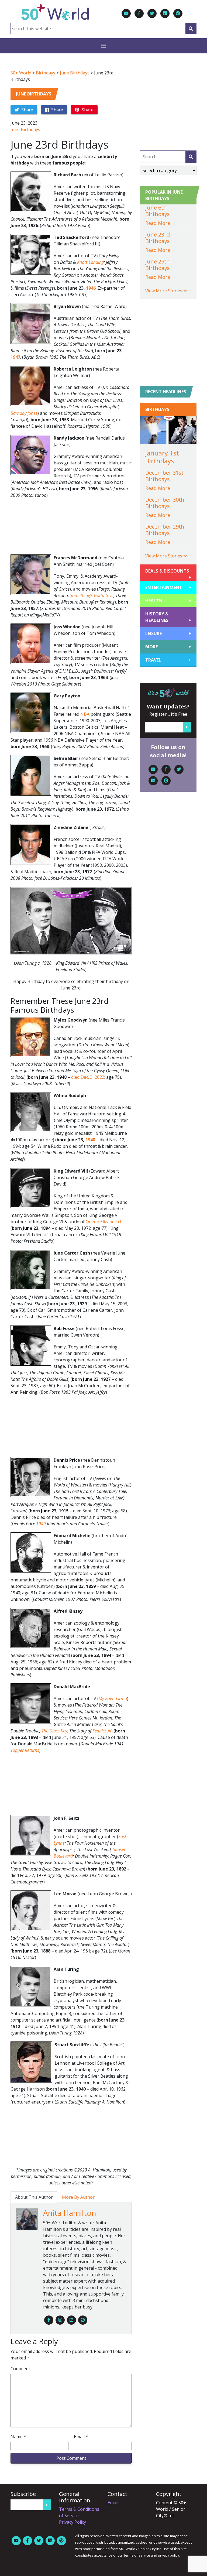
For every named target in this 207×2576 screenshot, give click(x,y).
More (168, 647)
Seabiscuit (102, 1731)
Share (27, 110)
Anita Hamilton (70, 2213)
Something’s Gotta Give (92, 595)
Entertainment (168, 587)
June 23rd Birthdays (158, 238)
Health (168, 601)
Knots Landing (90, 262)
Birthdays (46, 73)
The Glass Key (54, 1731)
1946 (91, 288)
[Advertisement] (71, 526)
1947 (15, 357)
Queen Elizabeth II (104, 1222)
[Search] (191, 28)
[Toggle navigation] (103, 46)
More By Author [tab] (78, 2197)
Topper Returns (25, 1750)
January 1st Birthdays (162, 457)
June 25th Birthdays (158, 265)
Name (18, 2437)
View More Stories (164, 291)
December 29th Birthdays (165, 530)
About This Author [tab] (34, 2197)
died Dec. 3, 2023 (88, 1077)
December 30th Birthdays (165, 503)
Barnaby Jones (24, 413)
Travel (168, 660)
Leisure (168, 633)
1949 (41, 1524)
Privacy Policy (73, 2522)
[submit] (191, 157)
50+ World (21, 73)
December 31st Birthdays (164, 476)
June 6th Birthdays (158, 211)
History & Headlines (168, 617)
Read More (158, 223)
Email (81, 2437)
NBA (85, 714)
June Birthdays (75, 73)
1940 (90, 1140)
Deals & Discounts (168, 573)
